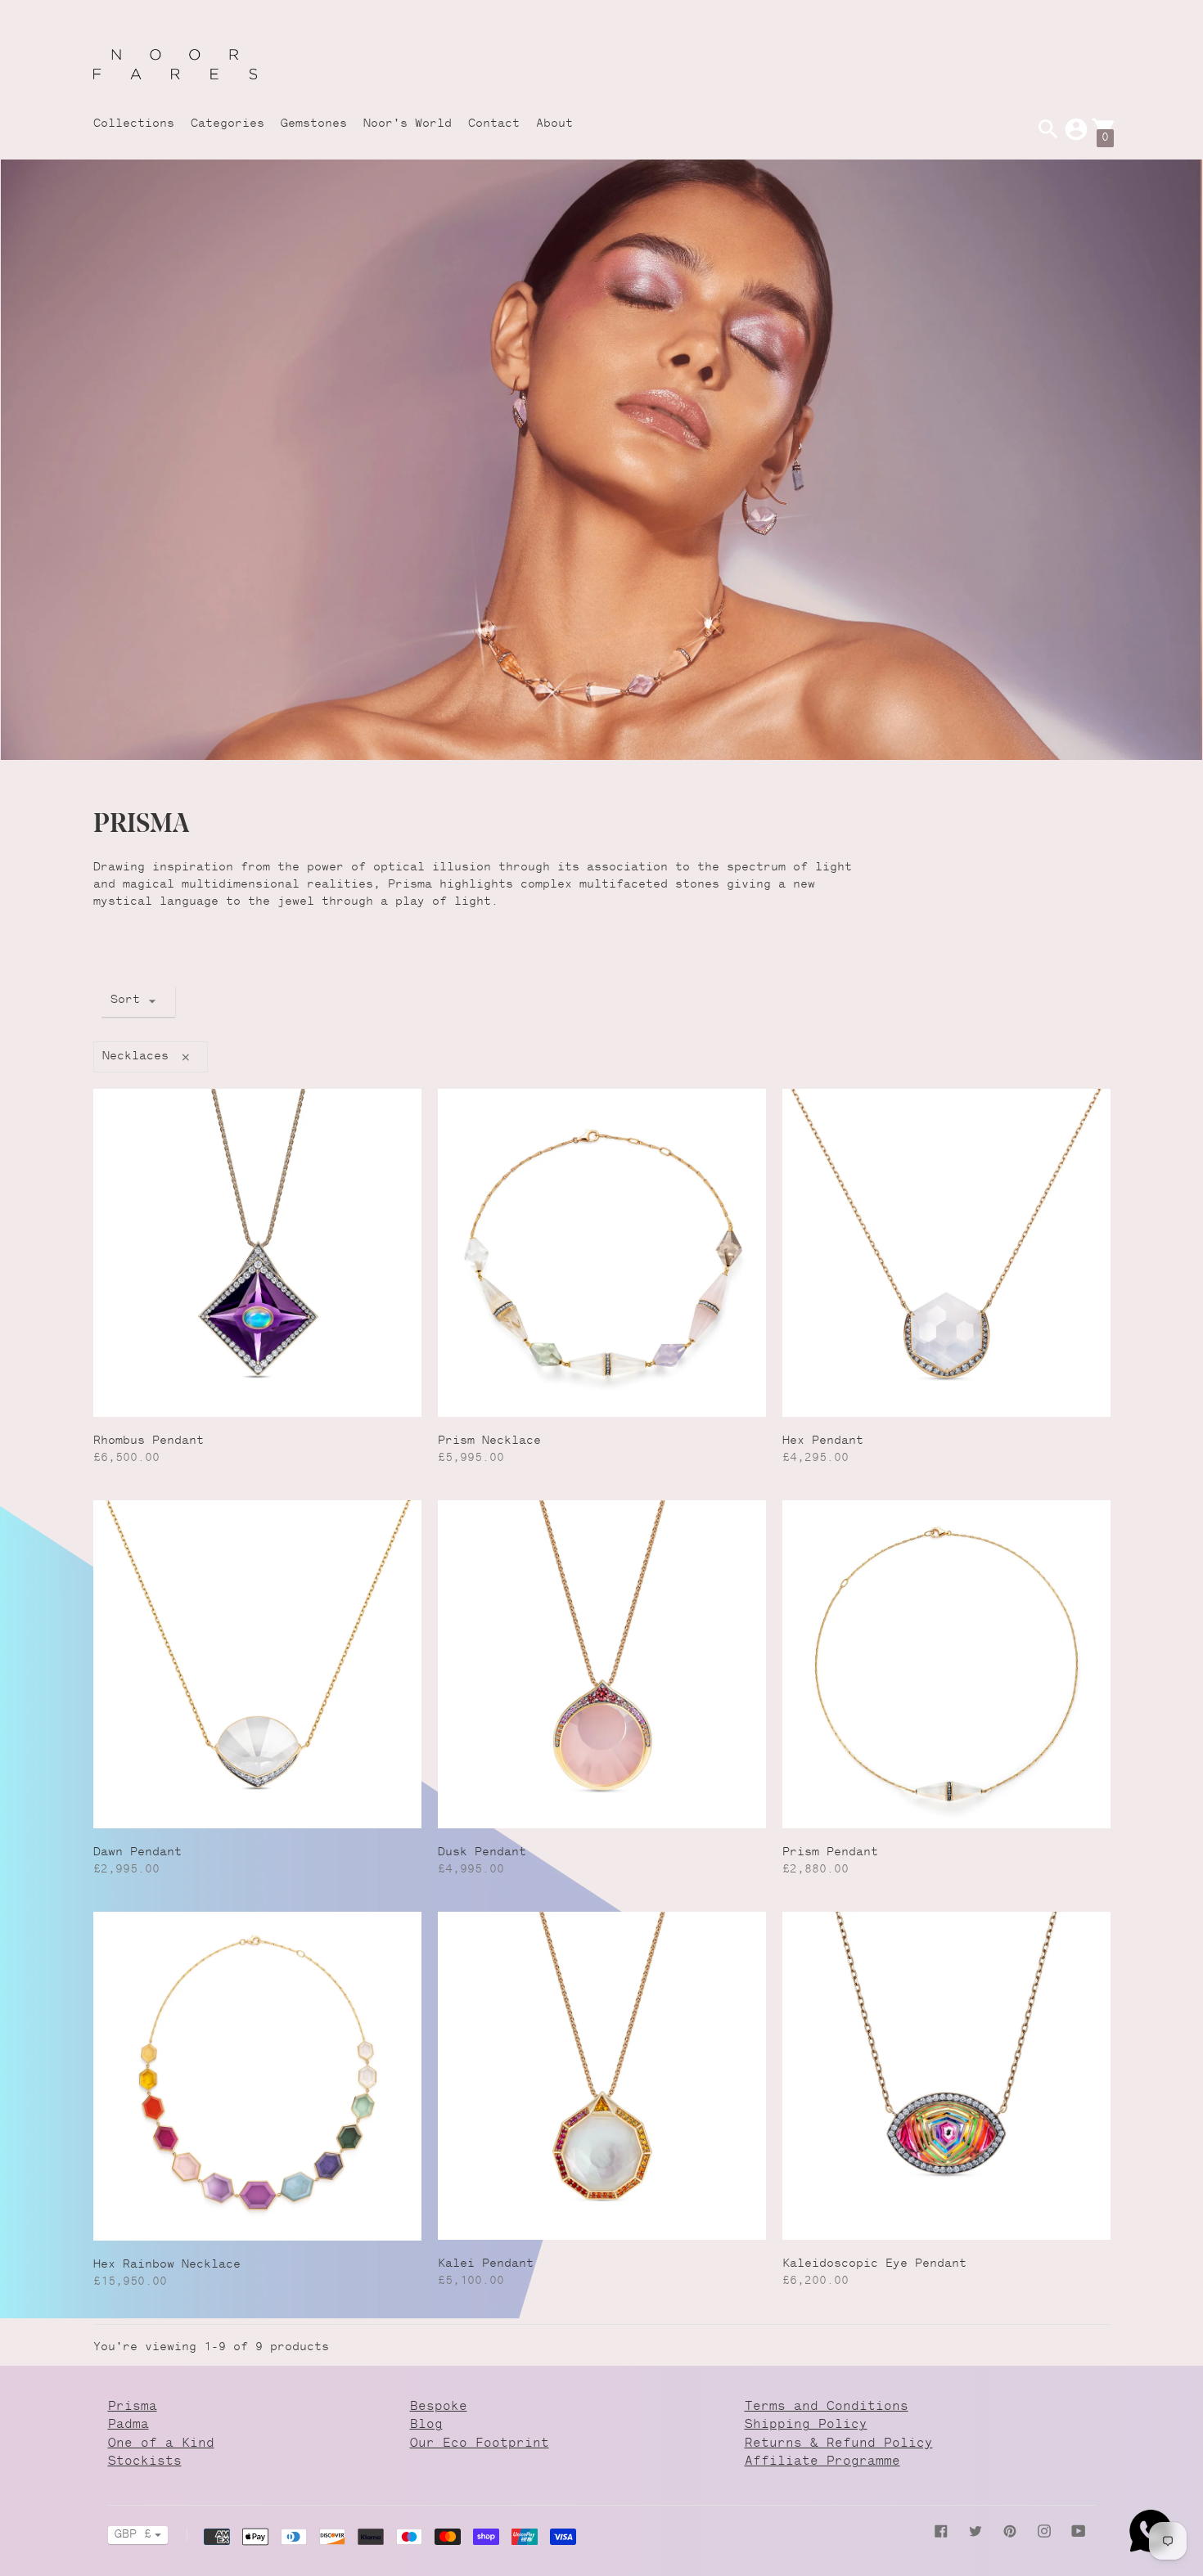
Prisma (133, 2407)
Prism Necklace (489, 1441)
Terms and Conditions (827, 2407)
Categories (228, 124)
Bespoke (439, 2407)
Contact (494, 124)
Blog (426, 2425)
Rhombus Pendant (149, 1441)
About (554, 124)
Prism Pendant (830, 1853)
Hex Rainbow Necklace (167, 2265)
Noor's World (408, 124)
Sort (125, 1000)
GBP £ (133, 2535)
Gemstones (314, 124)
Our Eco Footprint (480, 2444)
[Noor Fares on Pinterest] (1010, 2532)
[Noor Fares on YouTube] (1079, 2532)
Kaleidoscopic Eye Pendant (874, 2264)
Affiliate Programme (822, 2462)
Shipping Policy (806, 2425)
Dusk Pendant (482, 1853)
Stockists (145, 2462)
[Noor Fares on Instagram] (1044, 2532)
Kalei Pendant (486, 2264)
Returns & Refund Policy (839, 2444)
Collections (134, 124)
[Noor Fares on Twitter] (975, 2532)
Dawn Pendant (137, 1853)
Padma (128, 2425)
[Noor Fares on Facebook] (941, 2532)
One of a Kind (161, 2444)
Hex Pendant (823, 1441)
